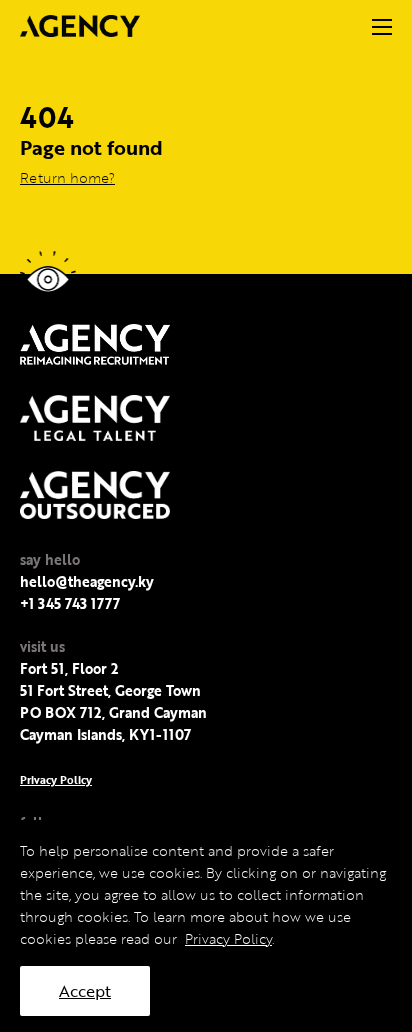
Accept (85, 991)
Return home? (67, 177)
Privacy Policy (56, 779)
